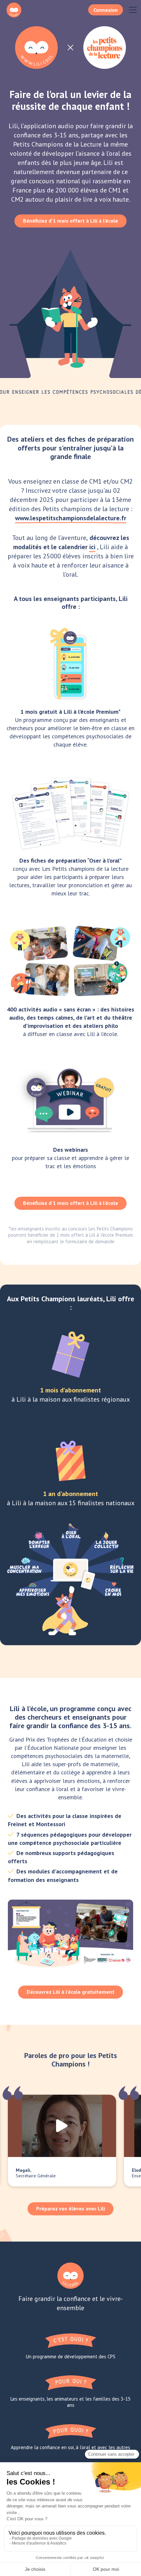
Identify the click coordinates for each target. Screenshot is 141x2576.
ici (92, 547)
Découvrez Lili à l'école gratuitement (70, 1992)
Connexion (106, 10)
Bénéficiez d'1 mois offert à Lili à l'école (70, 221)
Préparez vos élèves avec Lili (70, 2208)
